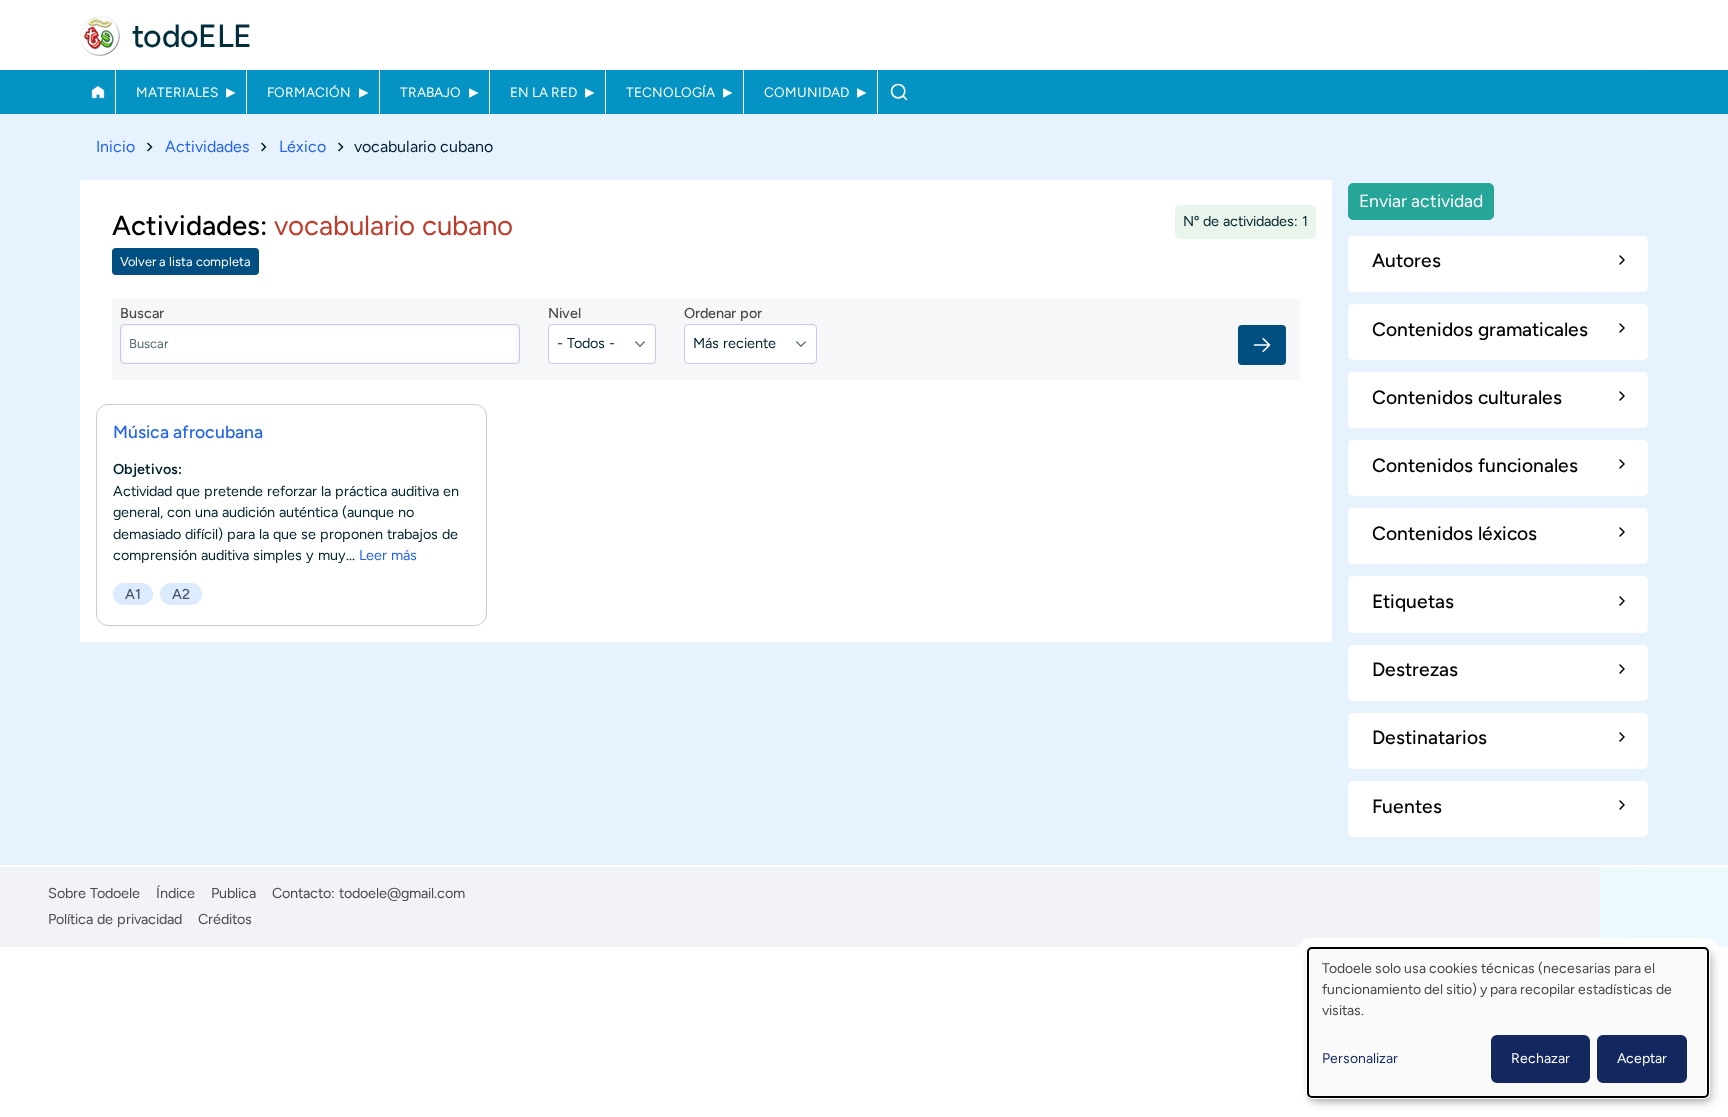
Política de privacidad (115, 919)
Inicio (97, 92)
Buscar (898, 92)
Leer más (388, 555)
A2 (181, 594)
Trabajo (430, 92)
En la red (543, 92)
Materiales (177, 92)
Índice (175, 893)
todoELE (192, 36)
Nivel (564, 313)
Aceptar (1642, 1058)
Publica (233, 893)
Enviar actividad (1421, 200)
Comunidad (806, 92)
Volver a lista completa (185, 261)
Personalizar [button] (1360, 1058)
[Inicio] (100, 36)
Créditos (225, 919)
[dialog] (1508, 1022)
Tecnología (670, 92)
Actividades (207, 146)
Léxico (302, 146)
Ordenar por (723, 313)
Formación (309, 92)
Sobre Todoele (94, 893)
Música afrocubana (188, 431)
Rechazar (1540, 1058)
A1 (133, 594)
